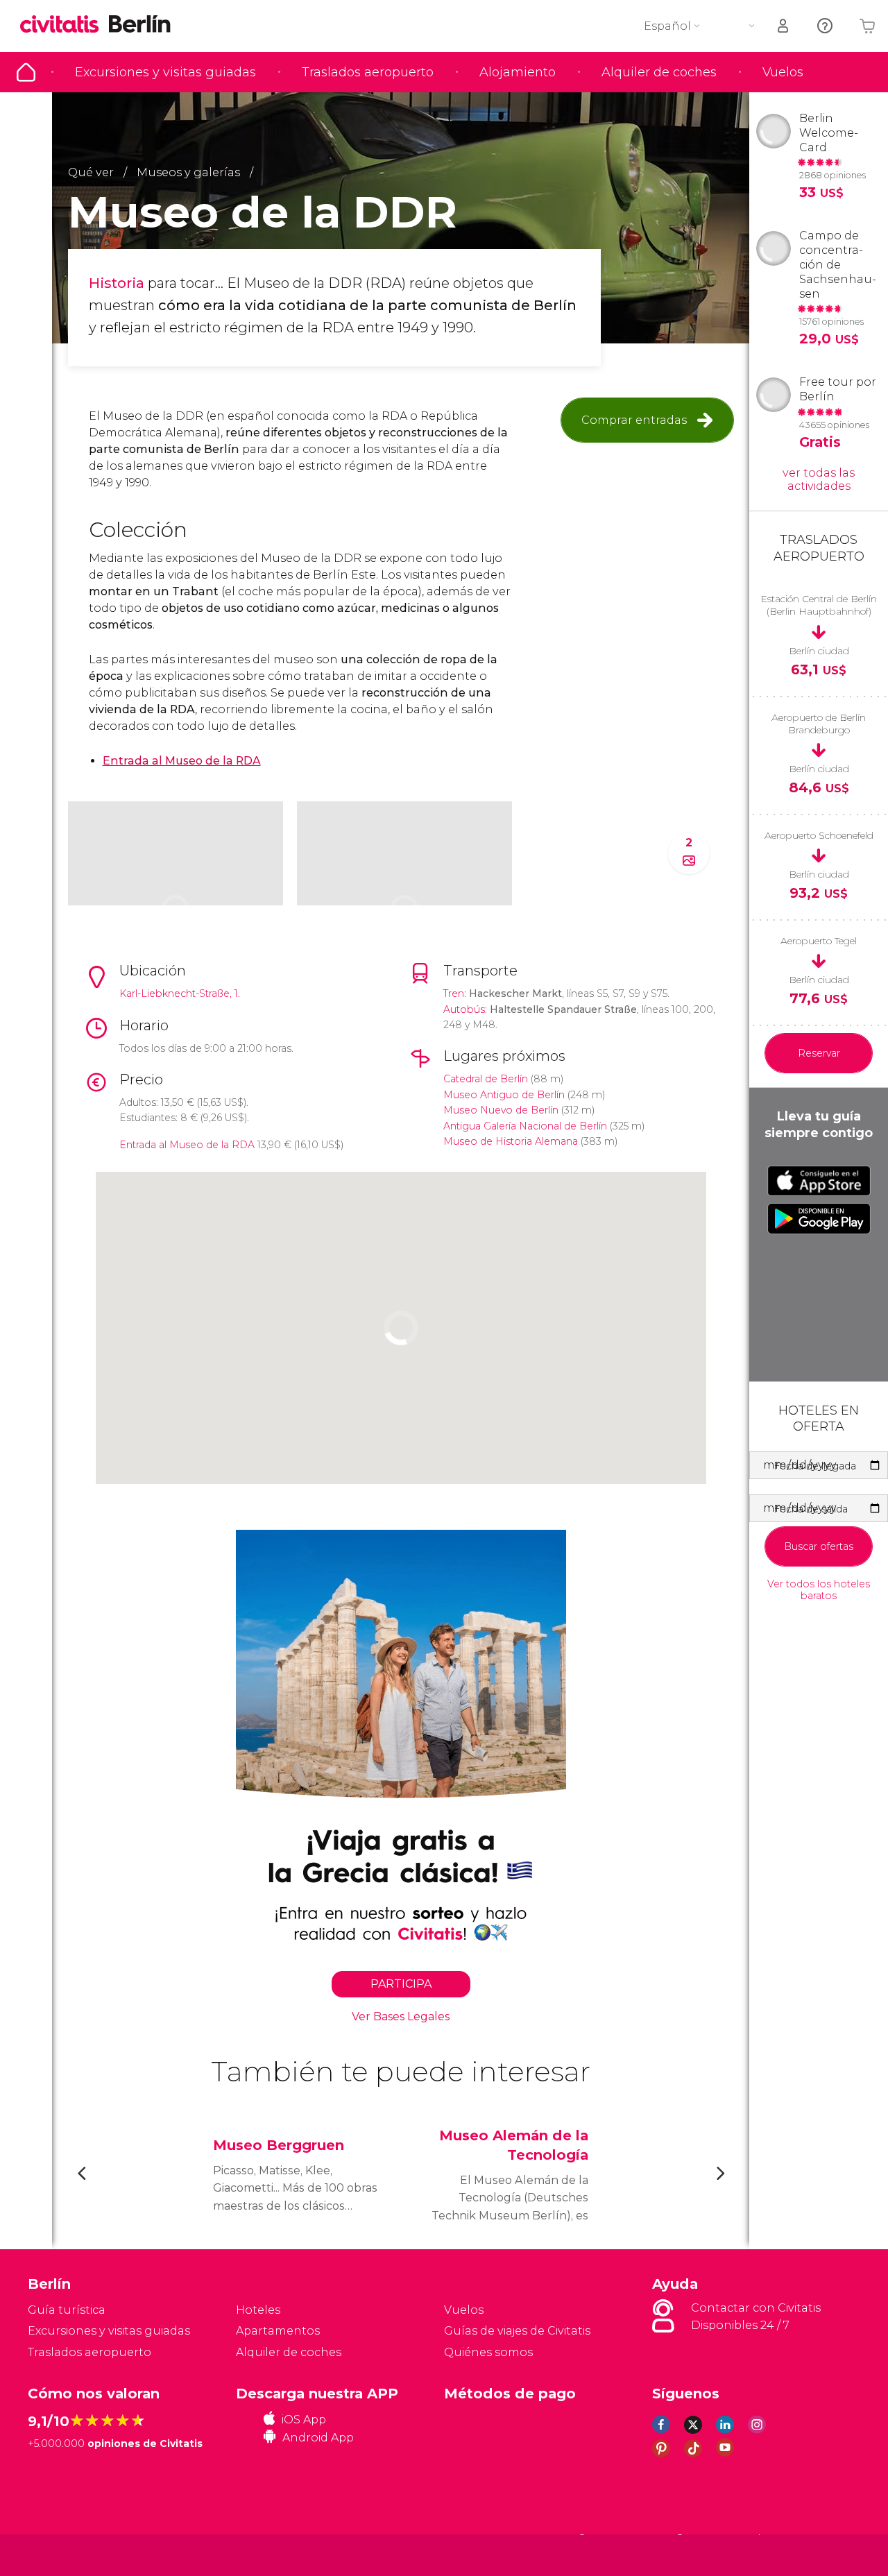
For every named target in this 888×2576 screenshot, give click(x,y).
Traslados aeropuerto (368, 72)
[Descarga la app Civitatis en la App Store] (819, 1181)
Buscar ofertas (819, 1546)
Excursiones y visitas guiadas (165, 72)
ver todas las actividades (819, 479)
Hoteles (258, 2310)
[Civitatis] (63, 2555)
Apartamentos (278, 2331)
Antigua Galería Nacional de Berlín (525, 1126)
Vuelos (783, 72)
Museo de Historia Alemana (511, 1141)
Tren (454, 993)
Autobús (464, 1009)
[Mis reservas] (784, 26)
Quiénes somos (488, 2352)
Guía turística (26, 72)
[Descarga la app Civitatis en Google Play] (819, 1218)
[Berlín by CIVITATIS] (65, 25)
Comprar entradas (634, 420)
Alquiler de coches (659, 72)
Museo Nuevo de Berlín (501, 1110)
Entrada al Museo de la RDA (187, 1145)
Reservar (819, 1053)
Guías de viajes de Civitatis (517, 2331)
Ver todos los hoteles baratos (819, 1590)
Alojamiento (518, 72)
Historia (117, 283)
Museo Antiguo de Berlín (504, 1095)
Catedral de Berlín (486, 1079)
